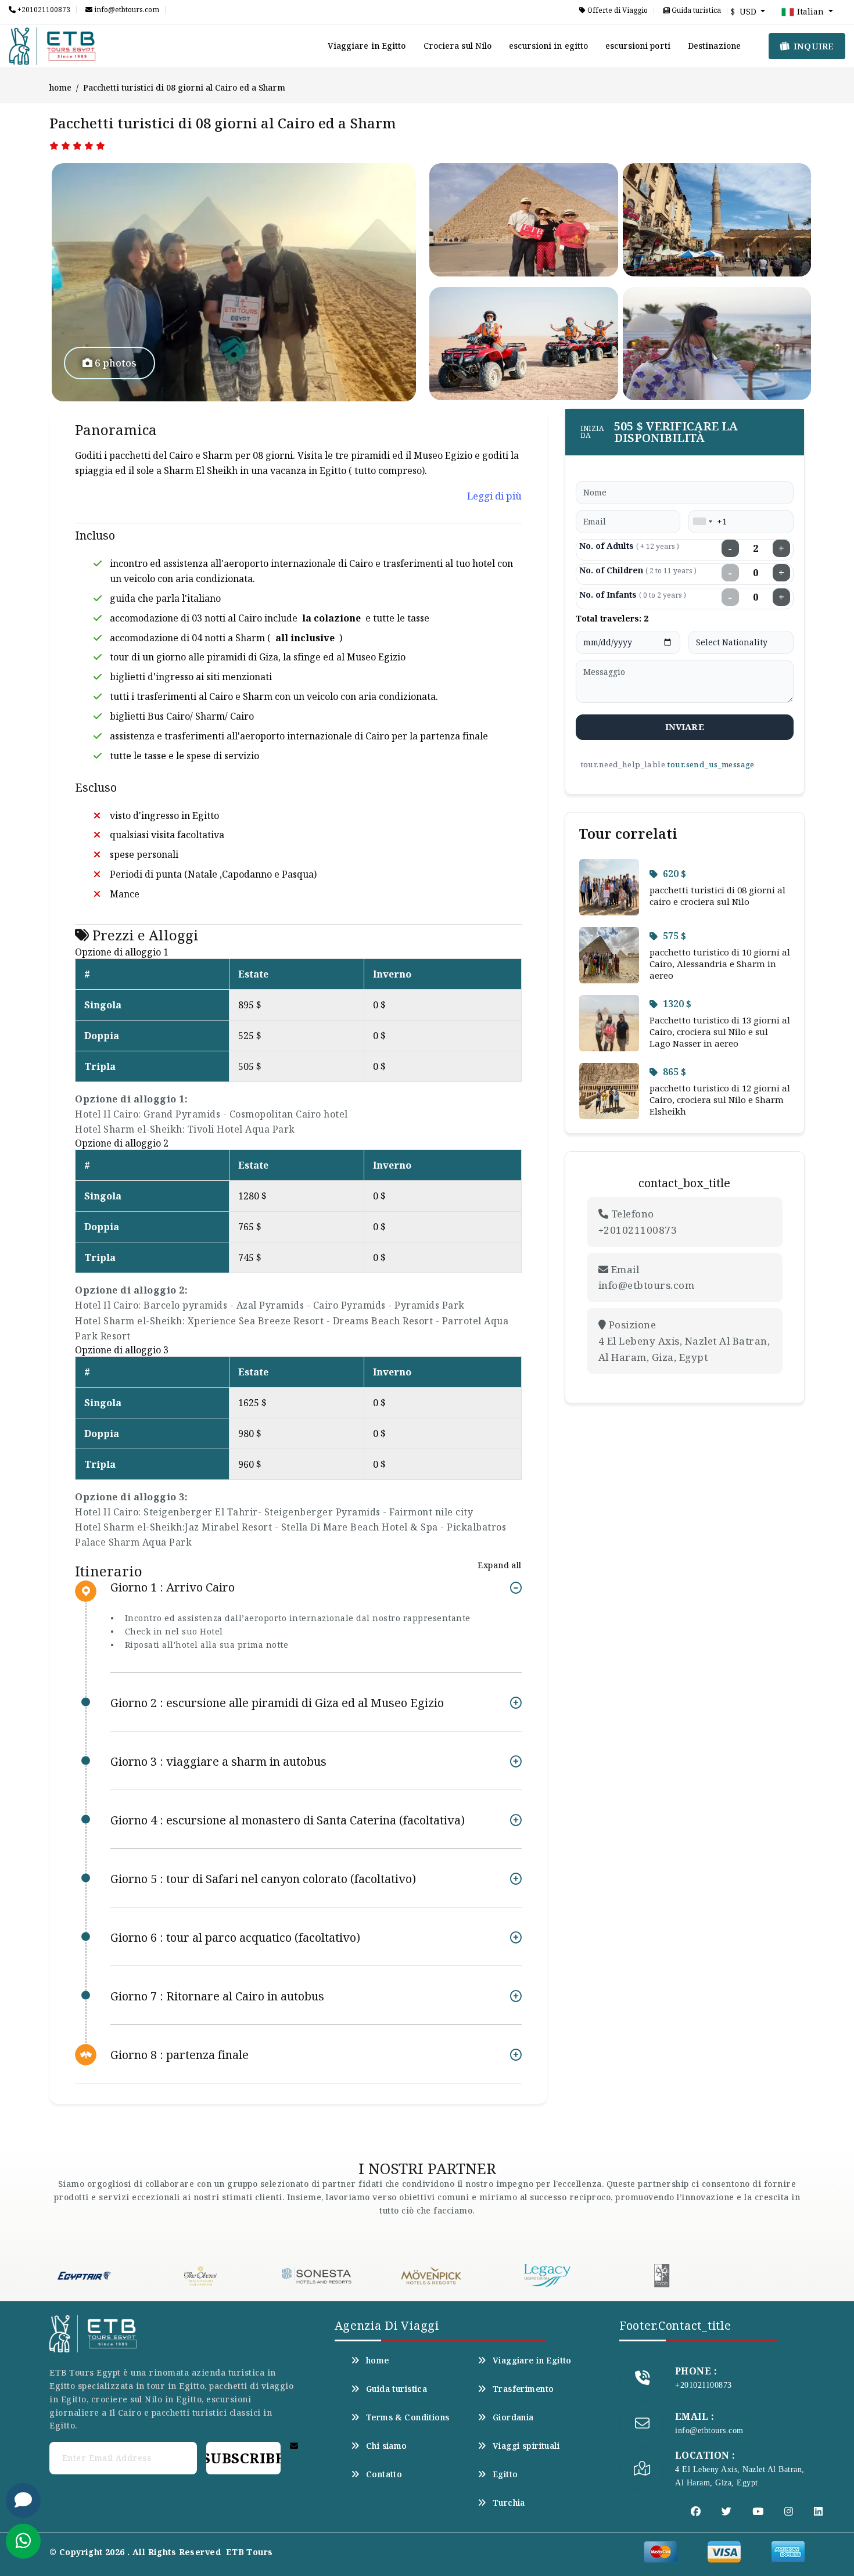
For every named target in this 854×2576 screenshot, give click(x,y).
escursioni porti (638, 46)
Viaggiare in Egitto (367, 46)
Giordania (513, 2417)
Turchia (509, 2503)
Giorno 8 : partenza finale (180, 2055)
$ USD (745, 11)
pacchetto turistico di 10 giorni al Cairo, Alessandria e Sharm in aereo (720, 964)
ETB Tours (250, 2552)
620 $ (674, 874)
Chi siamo (387, 2446)
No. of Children (638, 570)
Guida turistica (695, 10)
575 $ (674, 936)
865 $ (674, 1072)
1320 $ (677, 1004)
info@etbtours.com (126, 10)
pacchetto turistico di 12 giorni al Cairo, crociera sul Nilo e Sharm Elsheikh (720, 1100)
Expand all (499, 1565)
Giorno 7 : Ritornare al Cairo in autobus (217, 1996)
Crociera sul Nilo (458, 46)
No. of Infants (633, 594)
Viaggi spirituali (526, 2446)
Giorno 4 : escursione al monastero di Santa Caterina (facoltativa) (288, 1820)
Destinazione (714, 46)
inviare (685, 727)
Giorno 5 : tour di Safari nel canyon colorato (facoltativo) (263, 1879)
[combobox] (702, 522)
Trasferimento (523, 2389)
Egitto (505, 2474)
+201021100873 (43, 10)
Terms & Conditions (408, 2417)
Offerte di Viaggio (617, 10)
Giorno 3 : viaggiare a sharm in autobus (218, 1761)
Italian (810, 11)
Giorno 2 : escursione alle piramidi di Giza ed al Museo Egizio (277, 1703)
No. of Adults (629, 546)
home (60, 87)
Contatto (384, 2474)
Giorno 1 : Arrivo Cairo (173, 1588)
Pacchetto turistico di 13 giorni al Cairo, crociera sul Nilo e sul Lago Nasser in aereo (720, 1032)
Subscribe (243, 2458)
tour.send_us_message (711, 764)
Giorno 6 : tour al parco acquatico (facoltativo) (235, 1937)
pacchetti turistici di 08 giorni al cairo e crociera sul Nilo (717, 896)
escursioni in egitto (548, 46)
